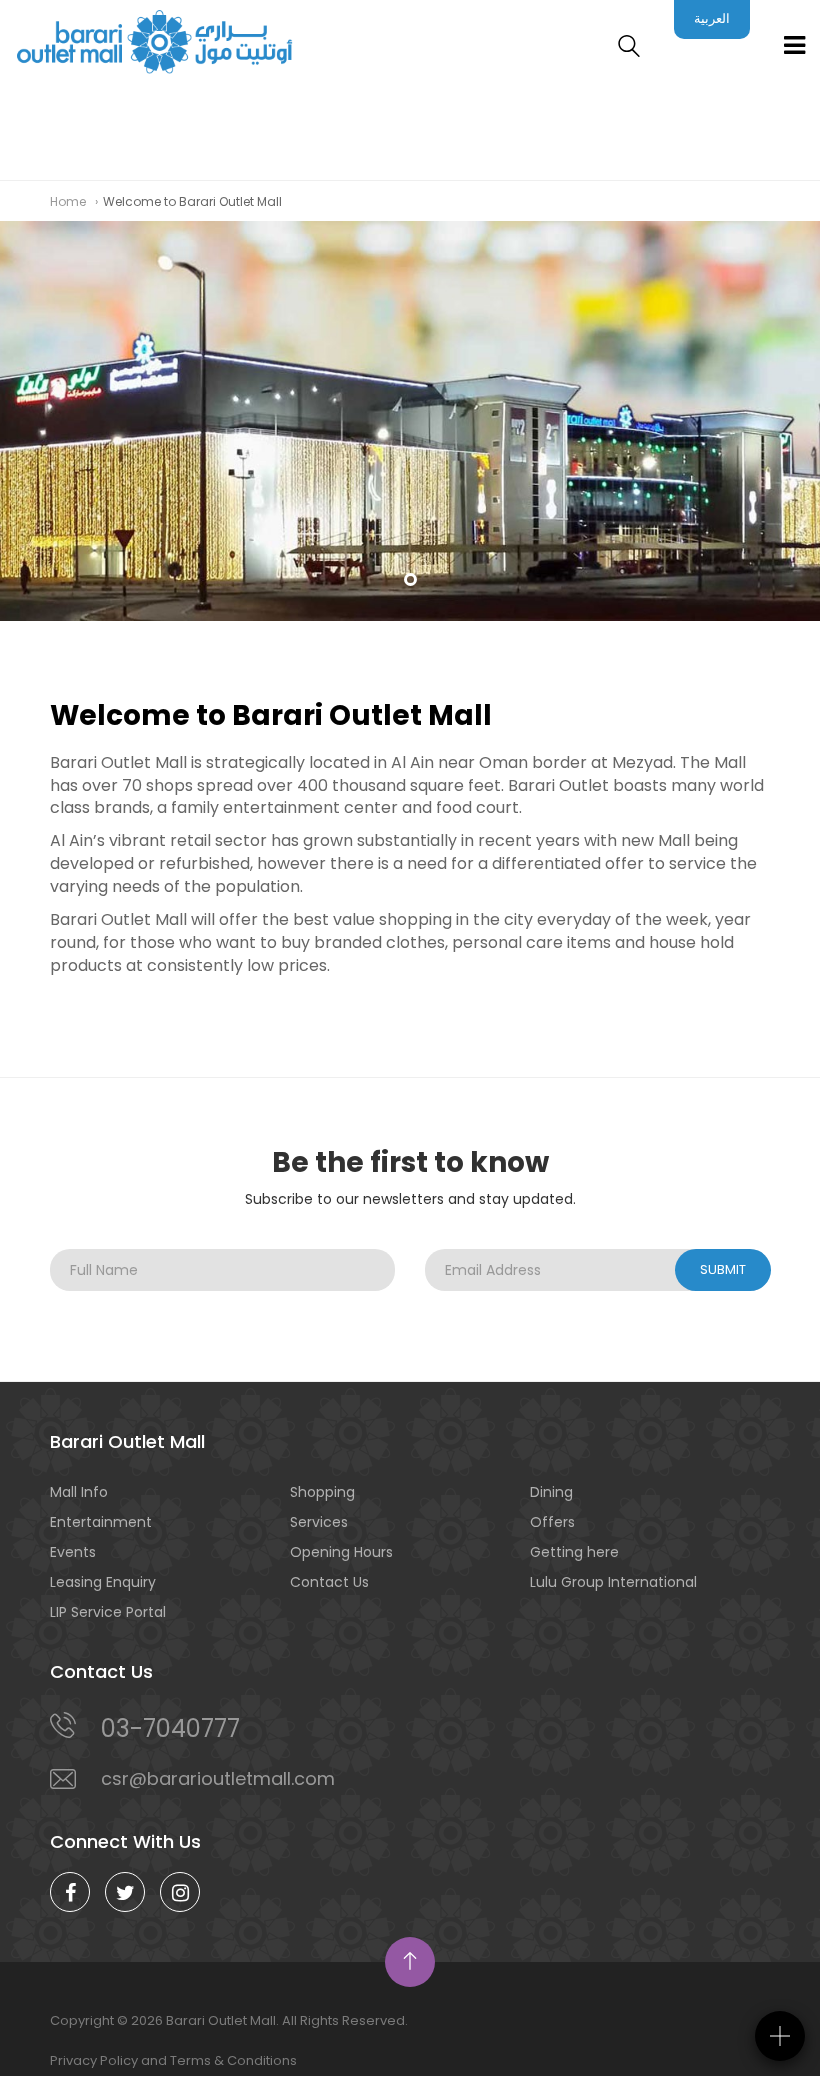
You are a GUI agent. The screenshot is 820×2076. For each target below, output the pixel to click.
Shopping (322, 1492)
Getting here (574, 1552)
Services (319, 1522)
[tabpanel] (410, 421)
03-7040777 (170, 1728)
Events (73, 1552)
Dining (551, 1492)
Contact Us (329, 1582)
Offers (552, 1522)
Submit (723, 1269)
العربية (712, 18)
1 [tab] (410, 579)
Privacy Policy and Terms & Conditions (173, 2060)
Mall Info (79, 1492)
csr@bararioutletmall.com (218, 1778)
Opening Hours (341, 1552)
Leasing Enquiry (103, 1582)
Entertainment (101, 1522)
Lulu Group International (613, 1582)
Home (68, 201)
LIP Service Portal (108, 1612)
